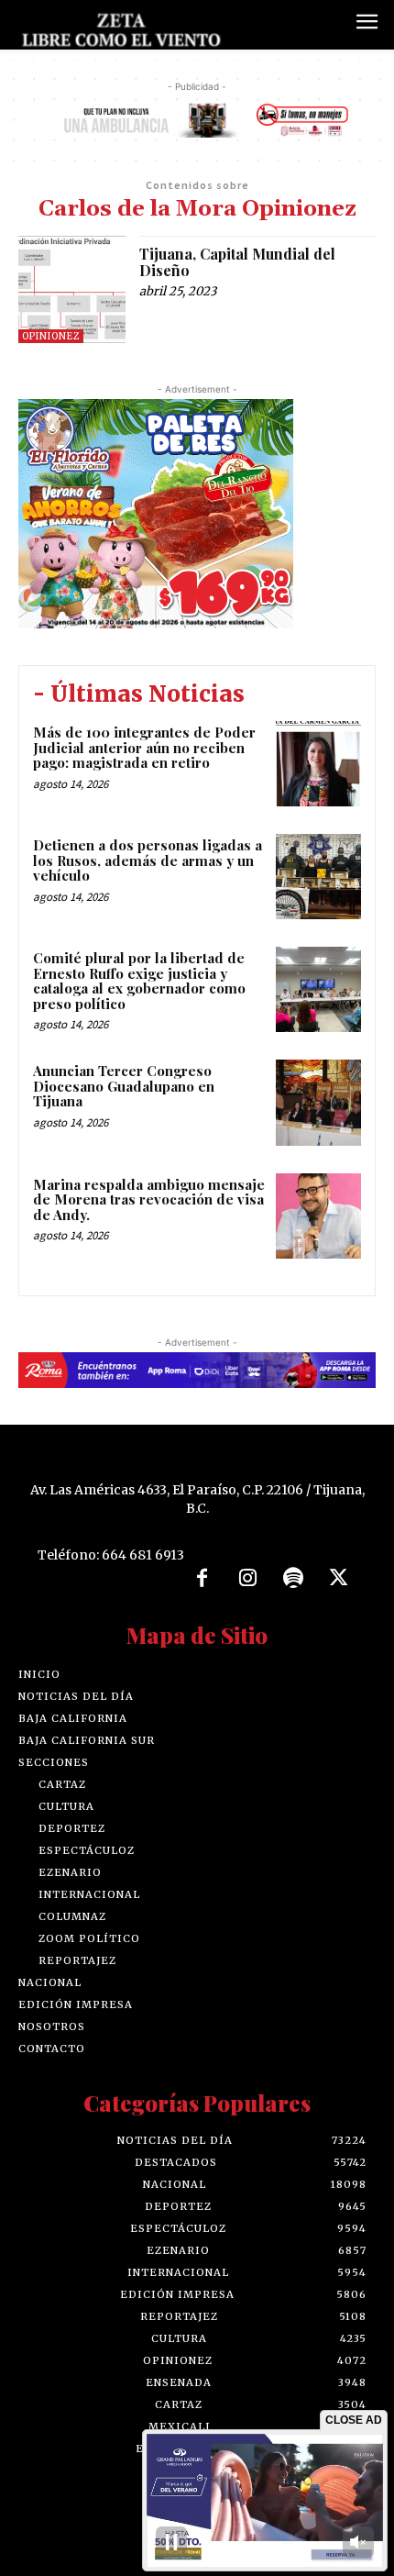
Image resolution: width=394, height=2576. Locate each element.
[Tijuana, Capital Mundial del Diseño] (72, 289)
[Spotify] (293, 1579)
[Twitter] (339, 1579)
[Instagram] (247, 1579)
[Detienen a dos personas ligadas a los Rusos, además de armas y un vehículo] (318, 877)
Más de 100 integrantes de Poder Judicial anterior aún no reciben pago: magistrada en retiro (144, 747)
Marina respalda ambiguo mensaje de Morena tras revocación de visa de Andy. (149, 1199)
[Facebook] (202, 1579)
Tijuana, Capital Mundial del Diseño (237, 262)
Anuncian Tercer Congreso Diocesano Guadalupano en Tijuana (124, 1086)
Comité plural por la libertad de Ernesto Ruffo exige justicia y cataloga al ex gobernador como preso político (139, 981)
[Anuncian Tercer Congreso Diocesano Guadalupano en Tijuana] (318, 1102)
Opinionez (51, 336)
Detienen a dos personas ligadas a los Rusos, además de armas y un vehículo (148, 860)
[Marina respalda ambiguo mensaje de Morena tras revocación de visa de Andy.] (318, 1216)
